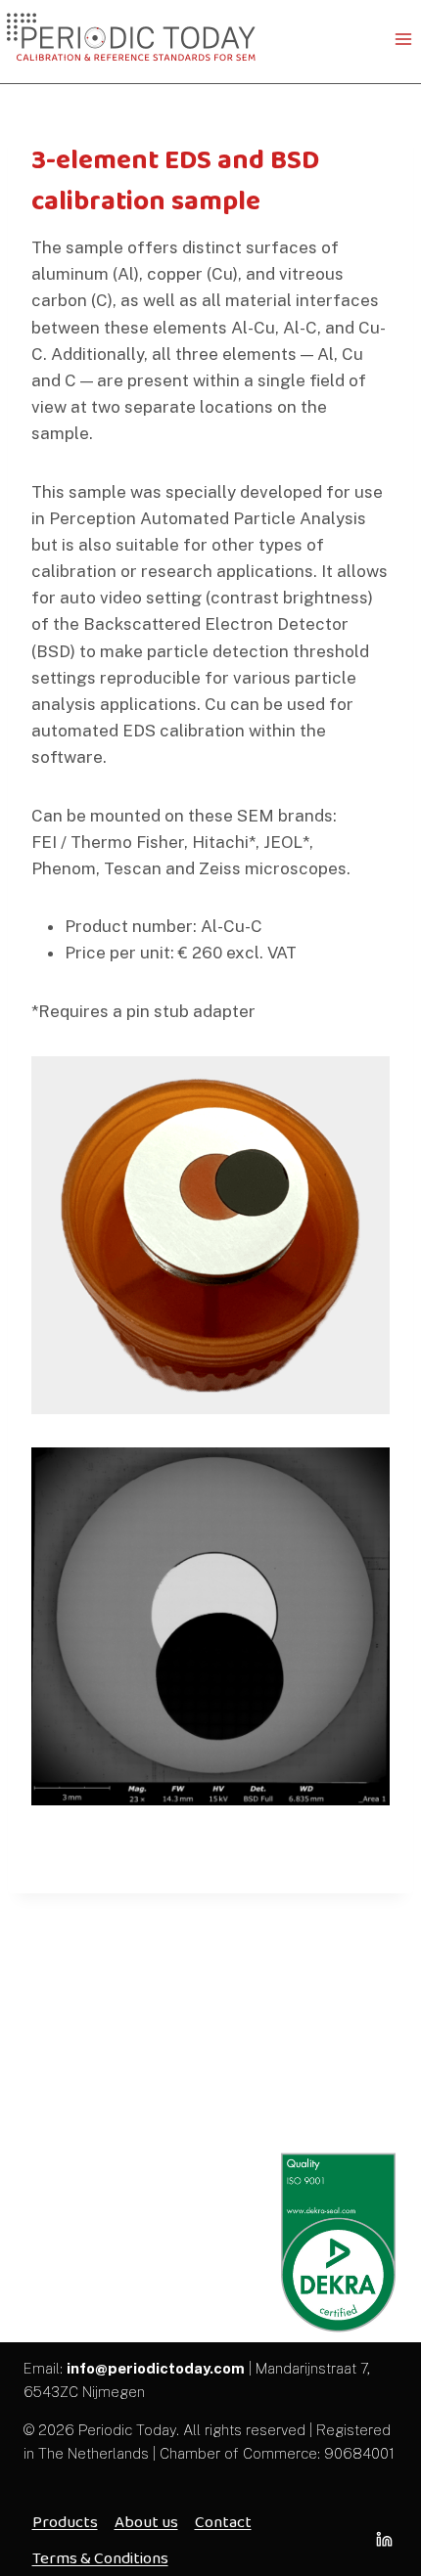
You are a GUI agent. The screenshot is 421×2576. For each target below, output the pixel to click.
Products (65, 2522)
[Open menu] (403, 39)
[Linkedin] (384, 2540)
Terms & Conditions (100, 2558)
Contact (223, 2522)
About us (146, 2522)
